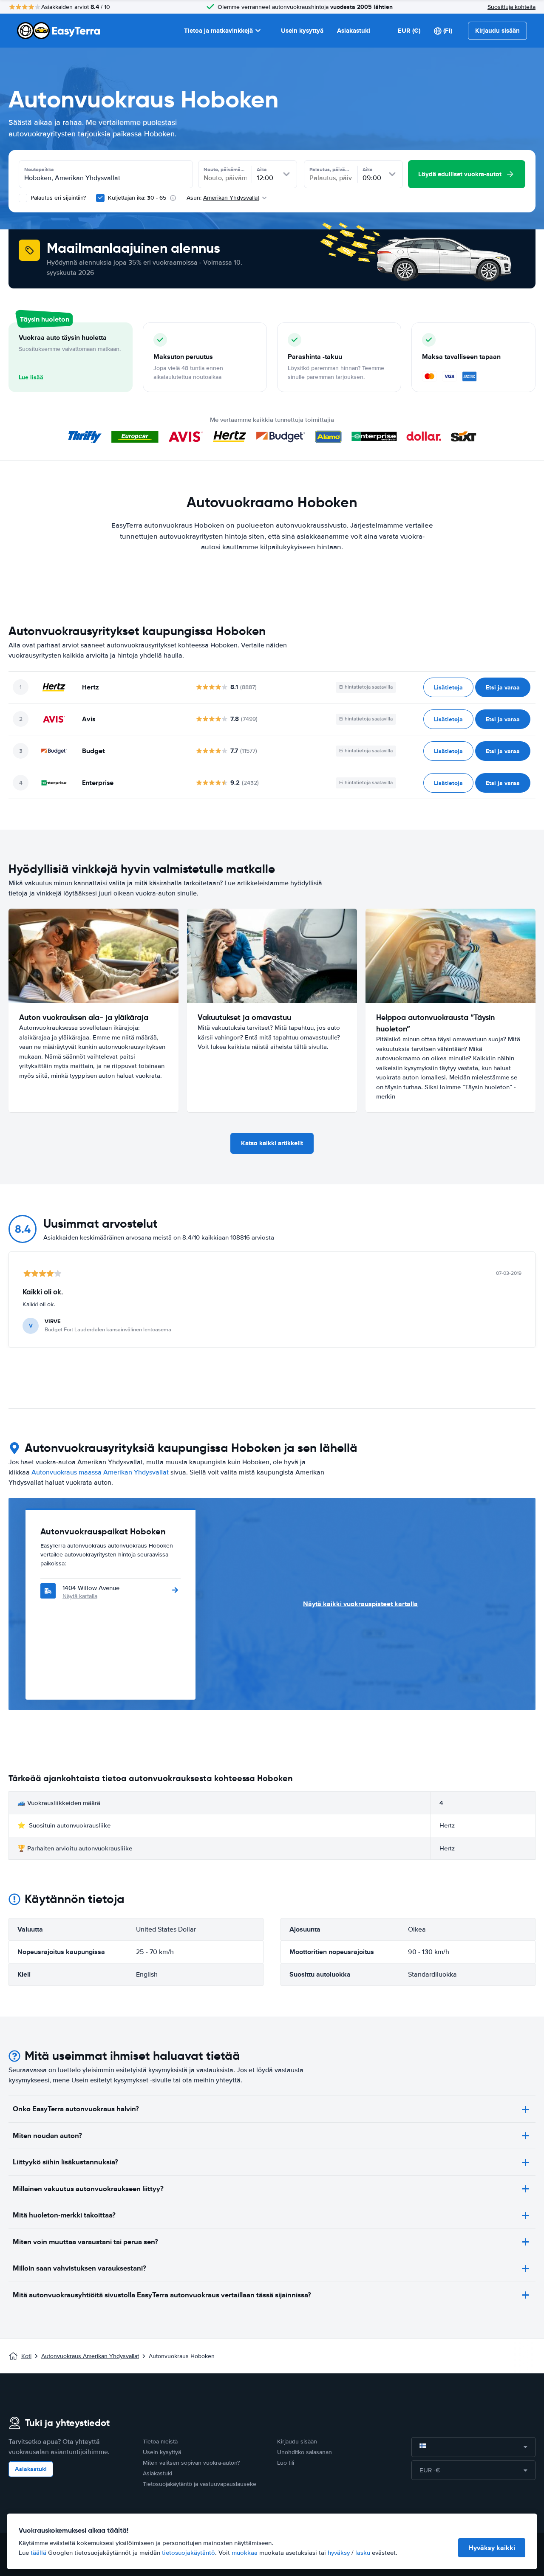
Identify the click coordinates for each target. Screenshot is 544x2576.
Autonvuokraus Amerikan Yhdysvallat (90, 2356)
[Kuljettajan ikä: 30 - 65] (100, 198)
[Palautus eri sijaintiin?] (23, 198)
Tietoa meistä (160, 2442)
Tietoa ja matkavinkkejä (218, 31)
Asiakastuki (354, 31)
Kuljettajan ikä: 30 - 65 (137, 198)
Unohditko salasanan (305, 2452)
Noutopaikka (39, 169)
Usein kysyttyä (302, 31)
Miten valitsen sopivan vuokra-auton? (191, 2463)
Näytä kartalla (80, 1596)
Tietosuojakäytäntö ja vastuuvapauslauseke (200, 2484)
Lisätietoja (448, 687)
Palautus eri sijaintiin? (57, 198)
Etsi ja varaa (503, 687)
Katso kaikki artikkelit (272, 1143)
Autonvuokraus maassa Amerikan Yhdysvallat (100, 1472)
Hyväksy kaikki (492, 2548)
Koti (26, 2356)
